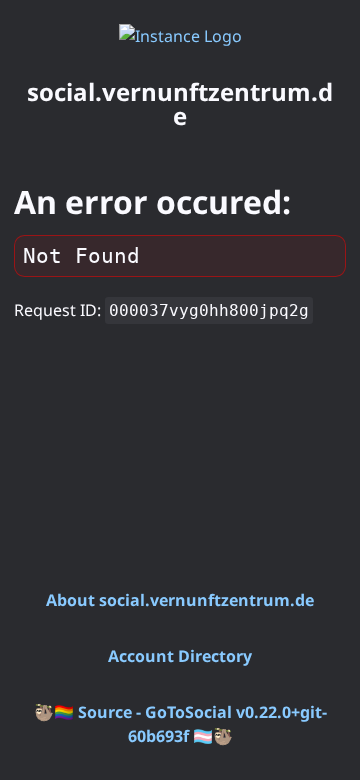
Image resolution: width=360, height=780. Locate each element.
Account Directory (180, 656)
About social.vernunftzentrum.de (180, 600)
